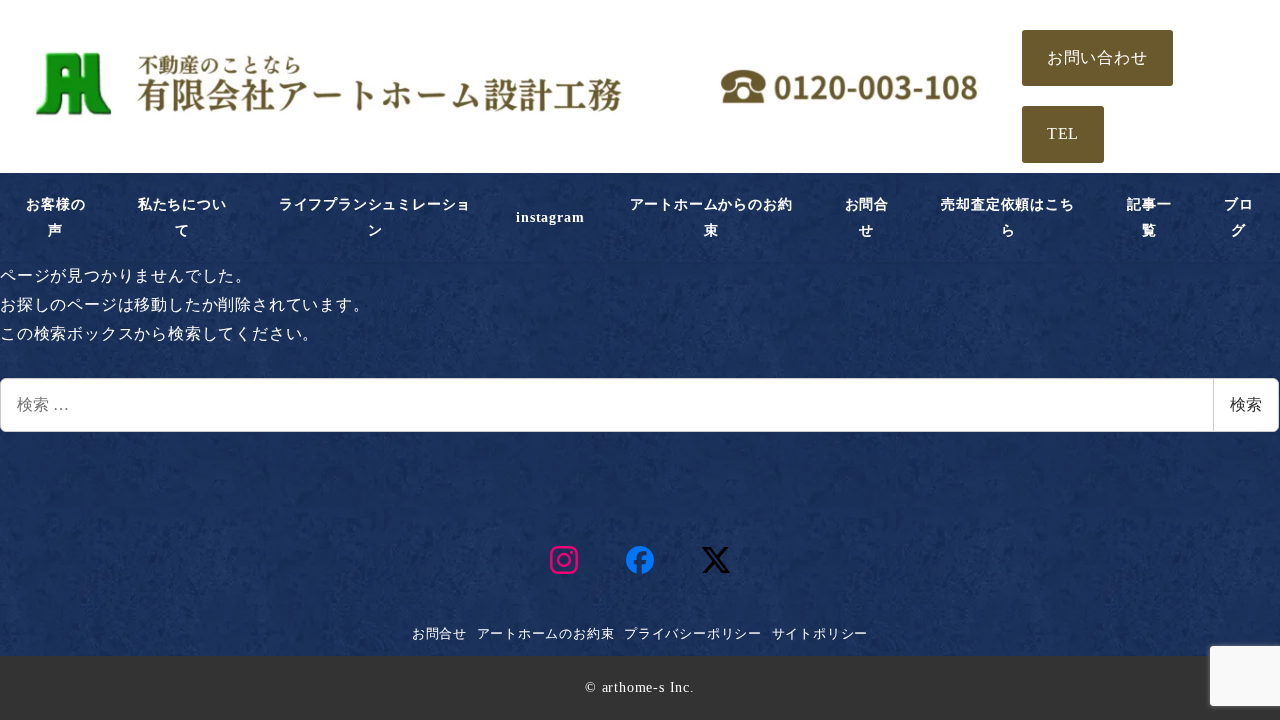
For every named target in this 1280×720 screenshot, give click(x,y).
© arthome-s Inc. (640, 687)
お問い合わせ (1097, 57)
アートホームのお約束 (546, 634)
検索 (1246, 404)
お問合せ (439, 634)
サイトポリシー (820, 634)
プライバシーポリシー (693, 634)
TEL (1063, 133)
